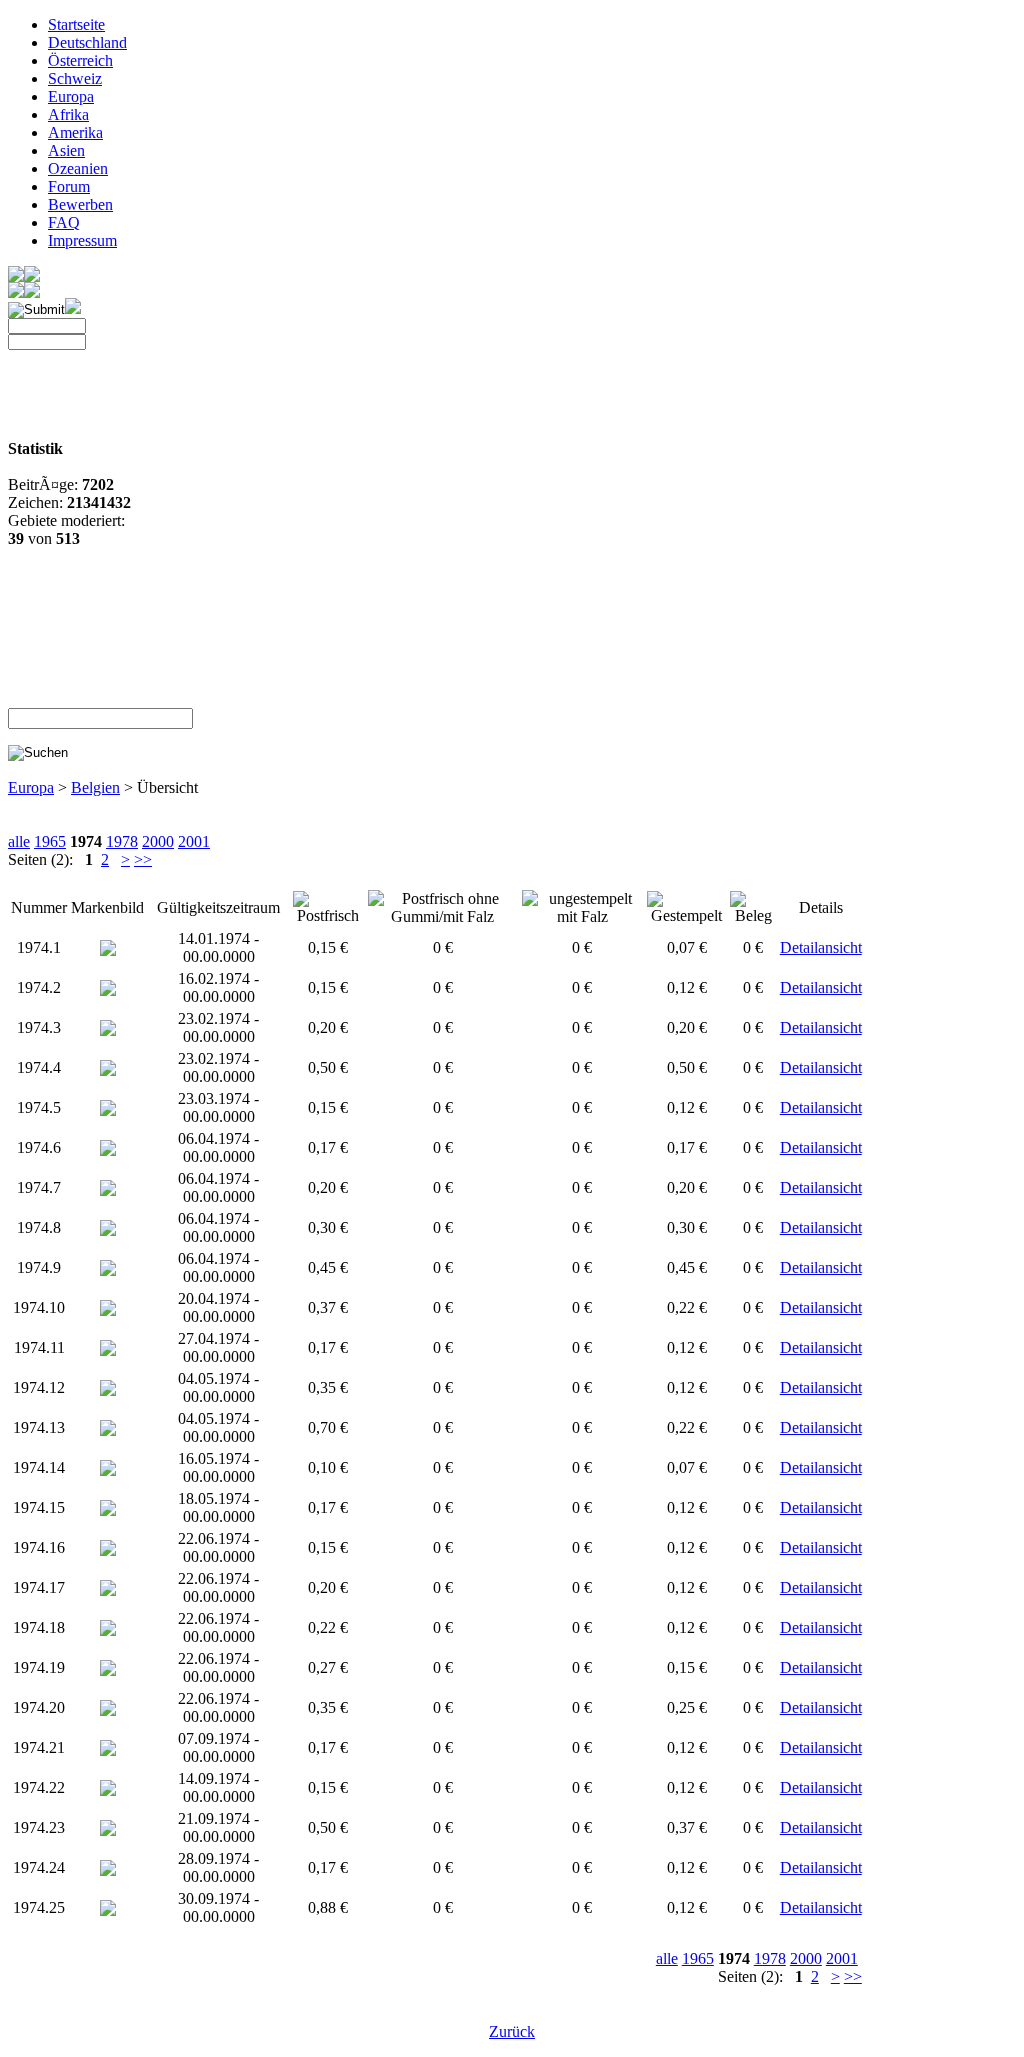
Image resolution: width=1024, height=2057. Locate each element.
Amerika (75, 132)
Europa (71, 96)
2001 (194, 841)
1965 (50, 841)
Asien (66, 150)
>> (143, 859)
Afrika (68, 114)
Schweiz (75, 78)
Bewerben (80, 204)
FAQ (64, 222)
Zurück (512, 2031)
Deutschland (87, 42)
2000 (158, 841)
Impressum (82, 240)
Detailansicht (821, 947)
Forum (69, 186)
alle (19, 841)
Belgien (95, 787)
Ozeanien (78, 168)
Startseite (76, 24)
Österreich (80, 60)
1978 (122, 841)
